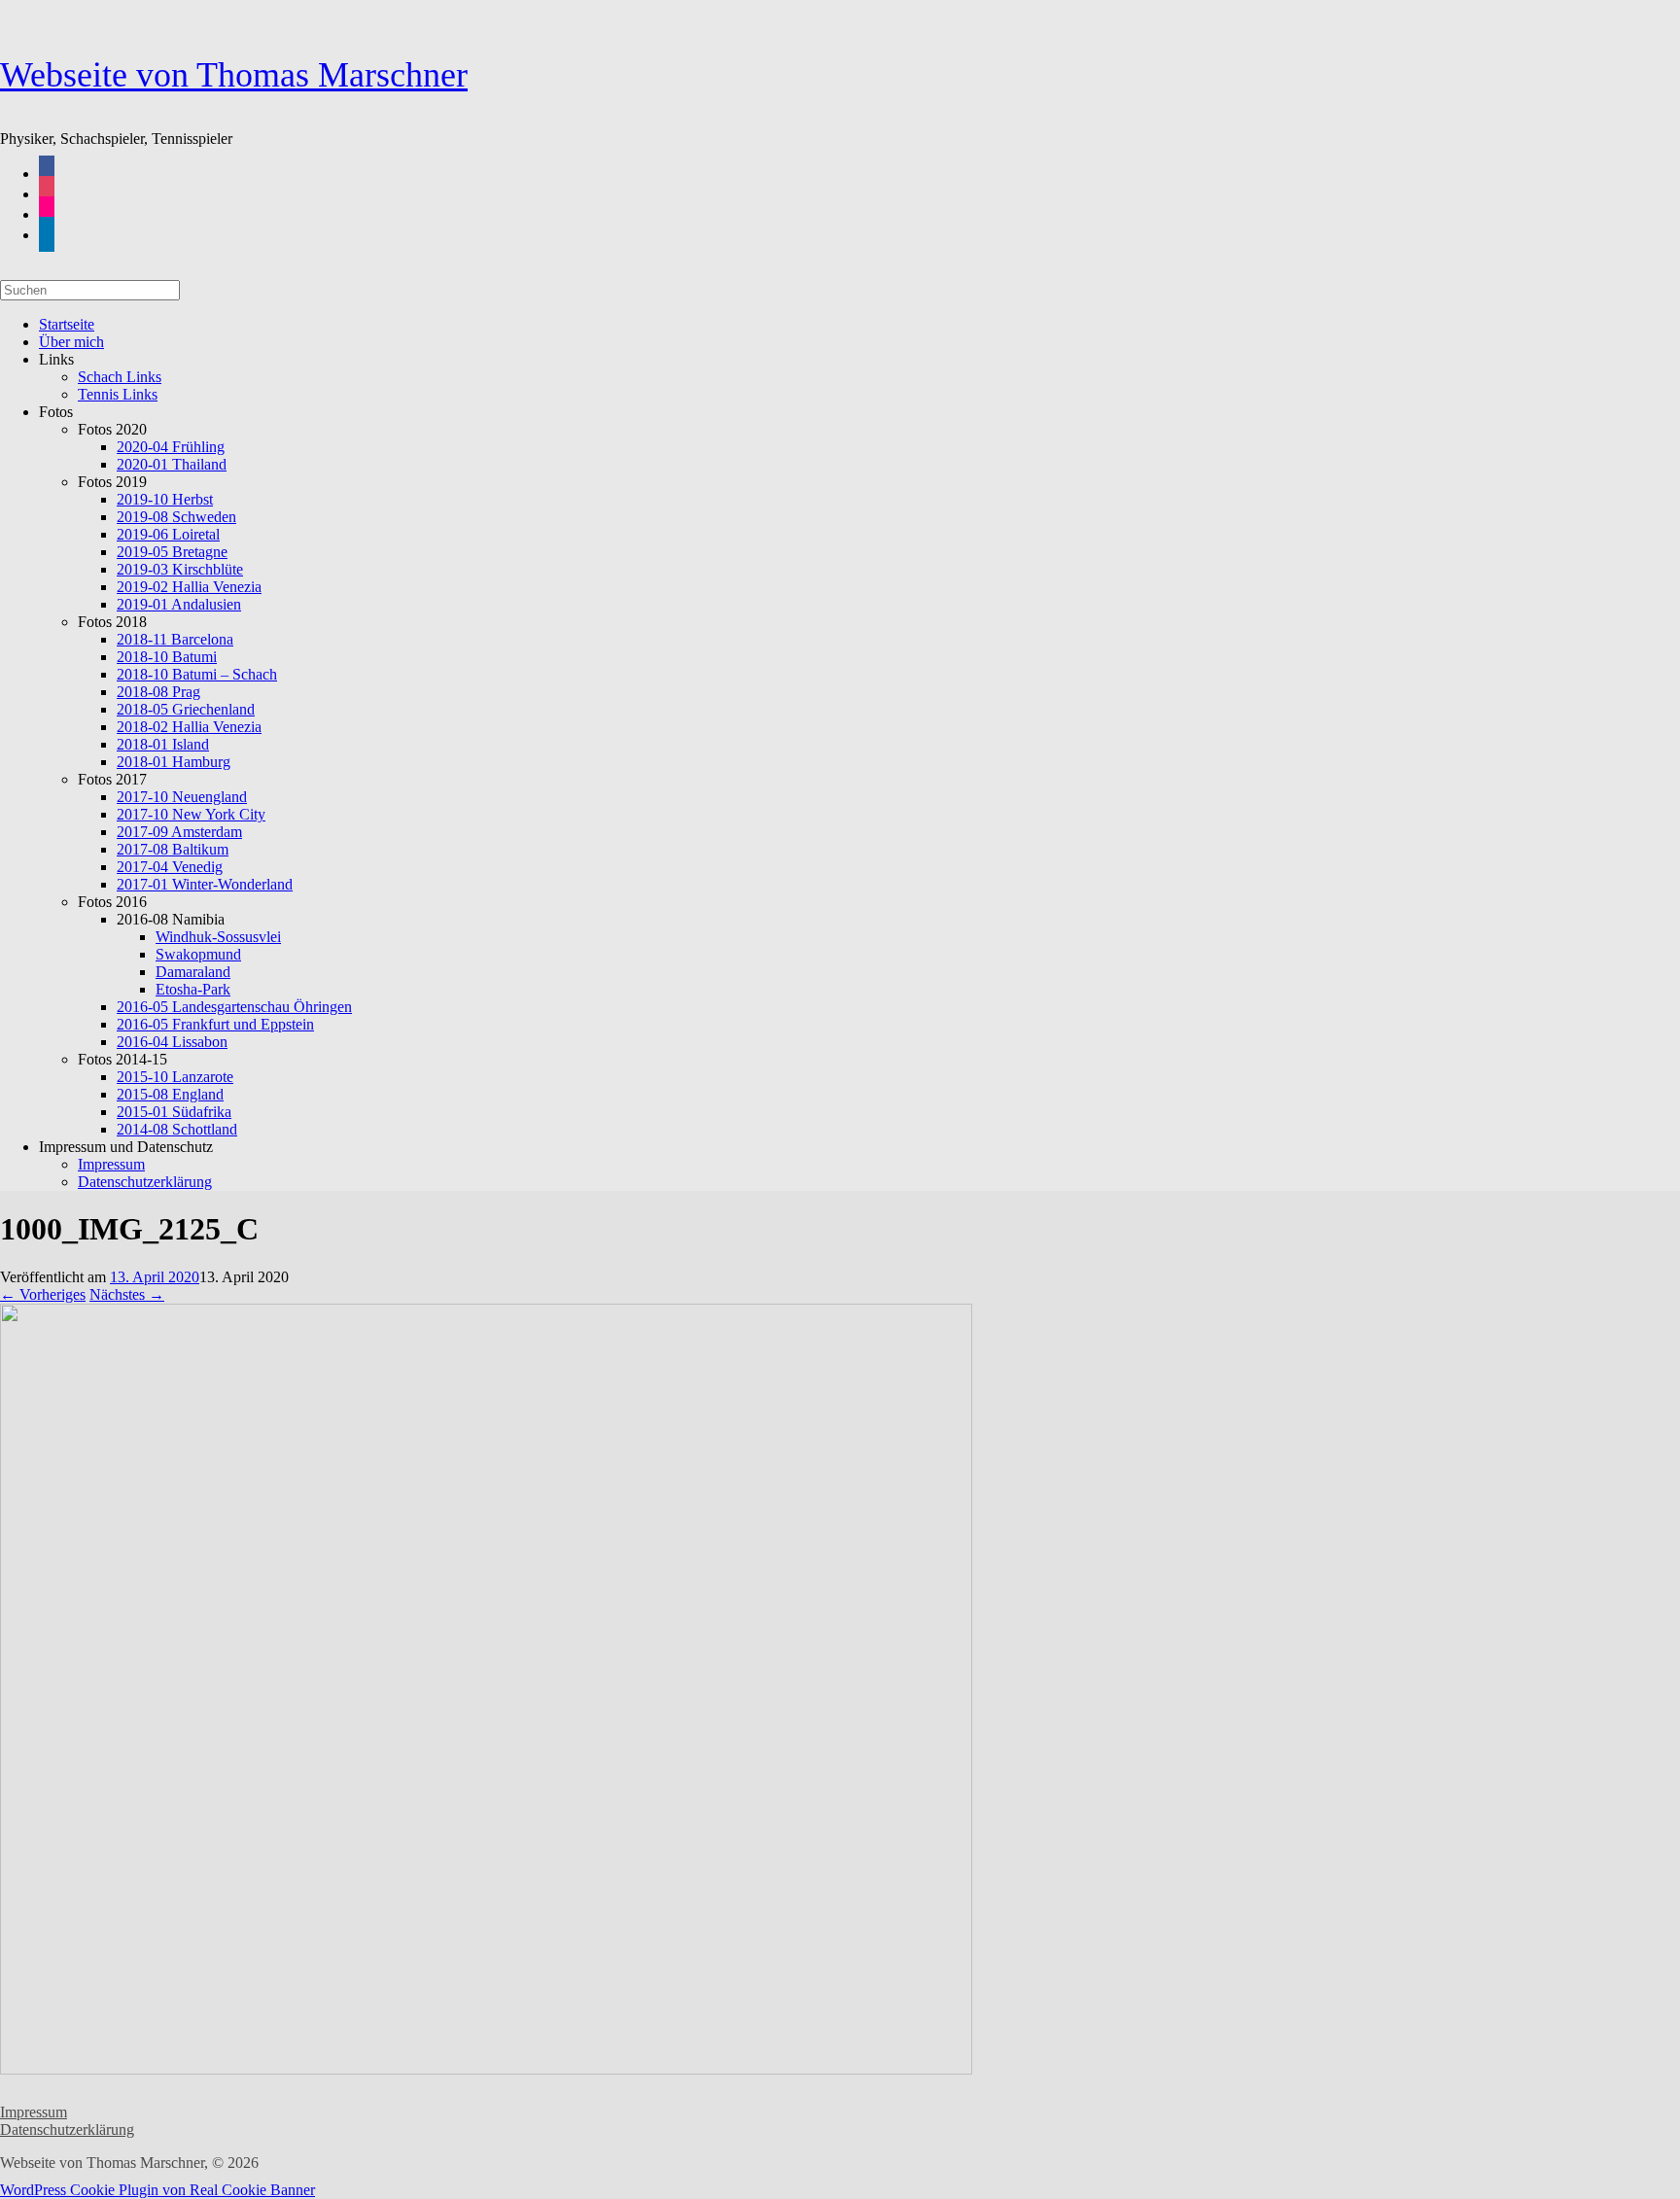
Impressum (34, 2112)
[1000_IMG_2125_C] (486, 2069)
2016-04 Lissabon (172, 1042)
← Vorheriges (43, 1294)
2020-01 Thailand (172, 464)
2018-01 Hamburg (174, 762)
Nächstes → (127, 1294)
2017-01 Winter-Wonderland (205, 884)
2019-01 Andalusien (179, 604)
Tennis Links (118, 394)
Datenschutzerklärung (145, 1182)
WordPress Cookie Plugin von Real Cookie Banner (157, 2190)
